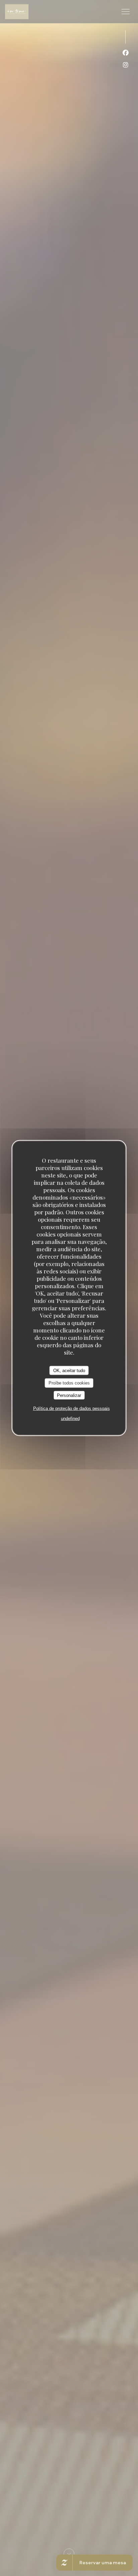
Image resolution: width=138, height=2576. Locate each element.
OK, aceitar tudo (69, 1370)
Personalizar (69, 1395)
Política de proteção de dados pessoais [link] (72, 1408)
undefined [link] (70, 1419)
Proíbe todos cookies (69, 1383)
